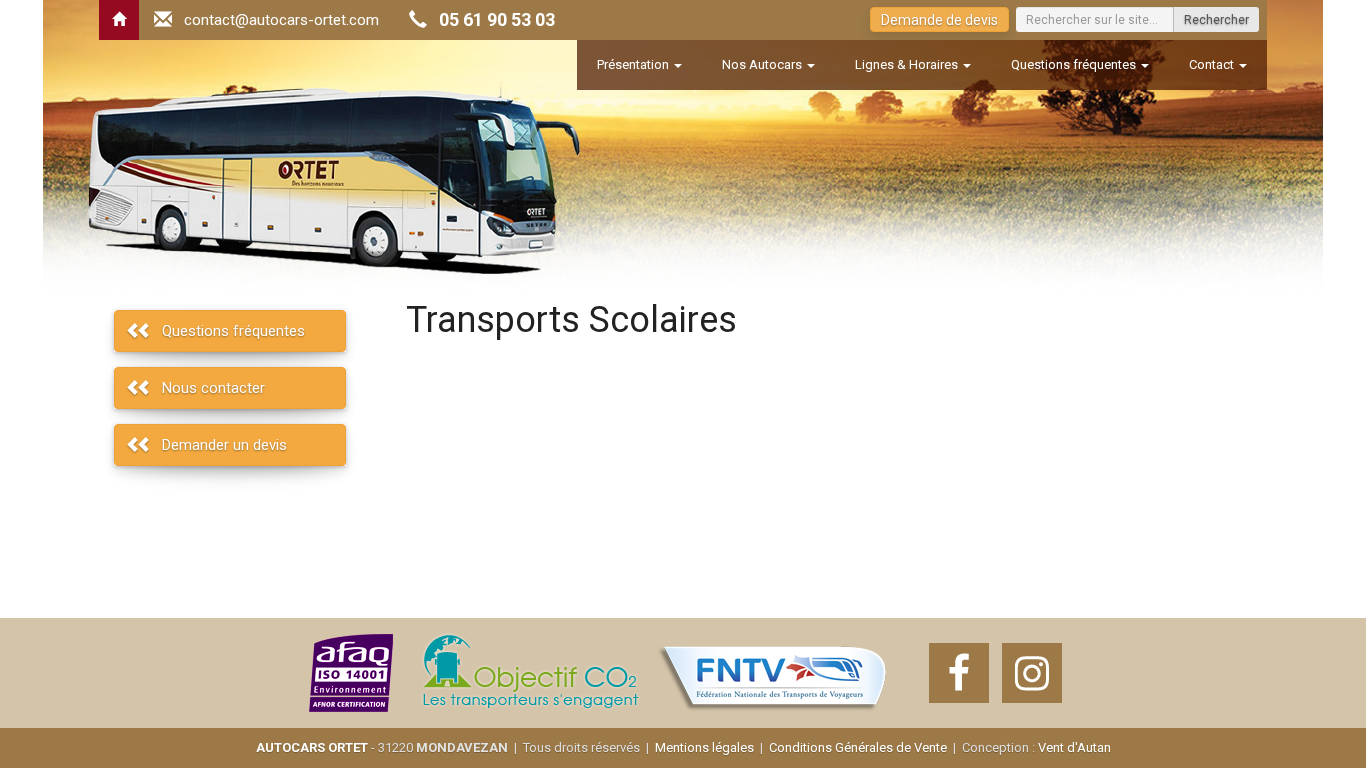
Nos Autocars (763, 64)
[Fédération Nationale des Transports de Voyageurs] (773, 673)
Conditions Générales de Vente (858, 747)
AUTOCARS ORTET (312, 747)
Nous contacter (213, 388)
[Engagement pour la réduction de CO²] (528, 673)
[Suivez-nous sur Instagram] (1032, 673)
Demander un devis (224, 445)
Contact (1213, 64)
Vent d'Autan (1074, 747)
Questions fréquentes (1075, 64)
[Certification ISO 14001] (351, 673)
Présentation (634, 64)
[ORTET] (119, 20)
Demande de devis (939, 20)
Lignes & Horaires (908, 64)
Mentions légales (704, 747)
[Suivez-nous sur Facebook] (959, 673)
